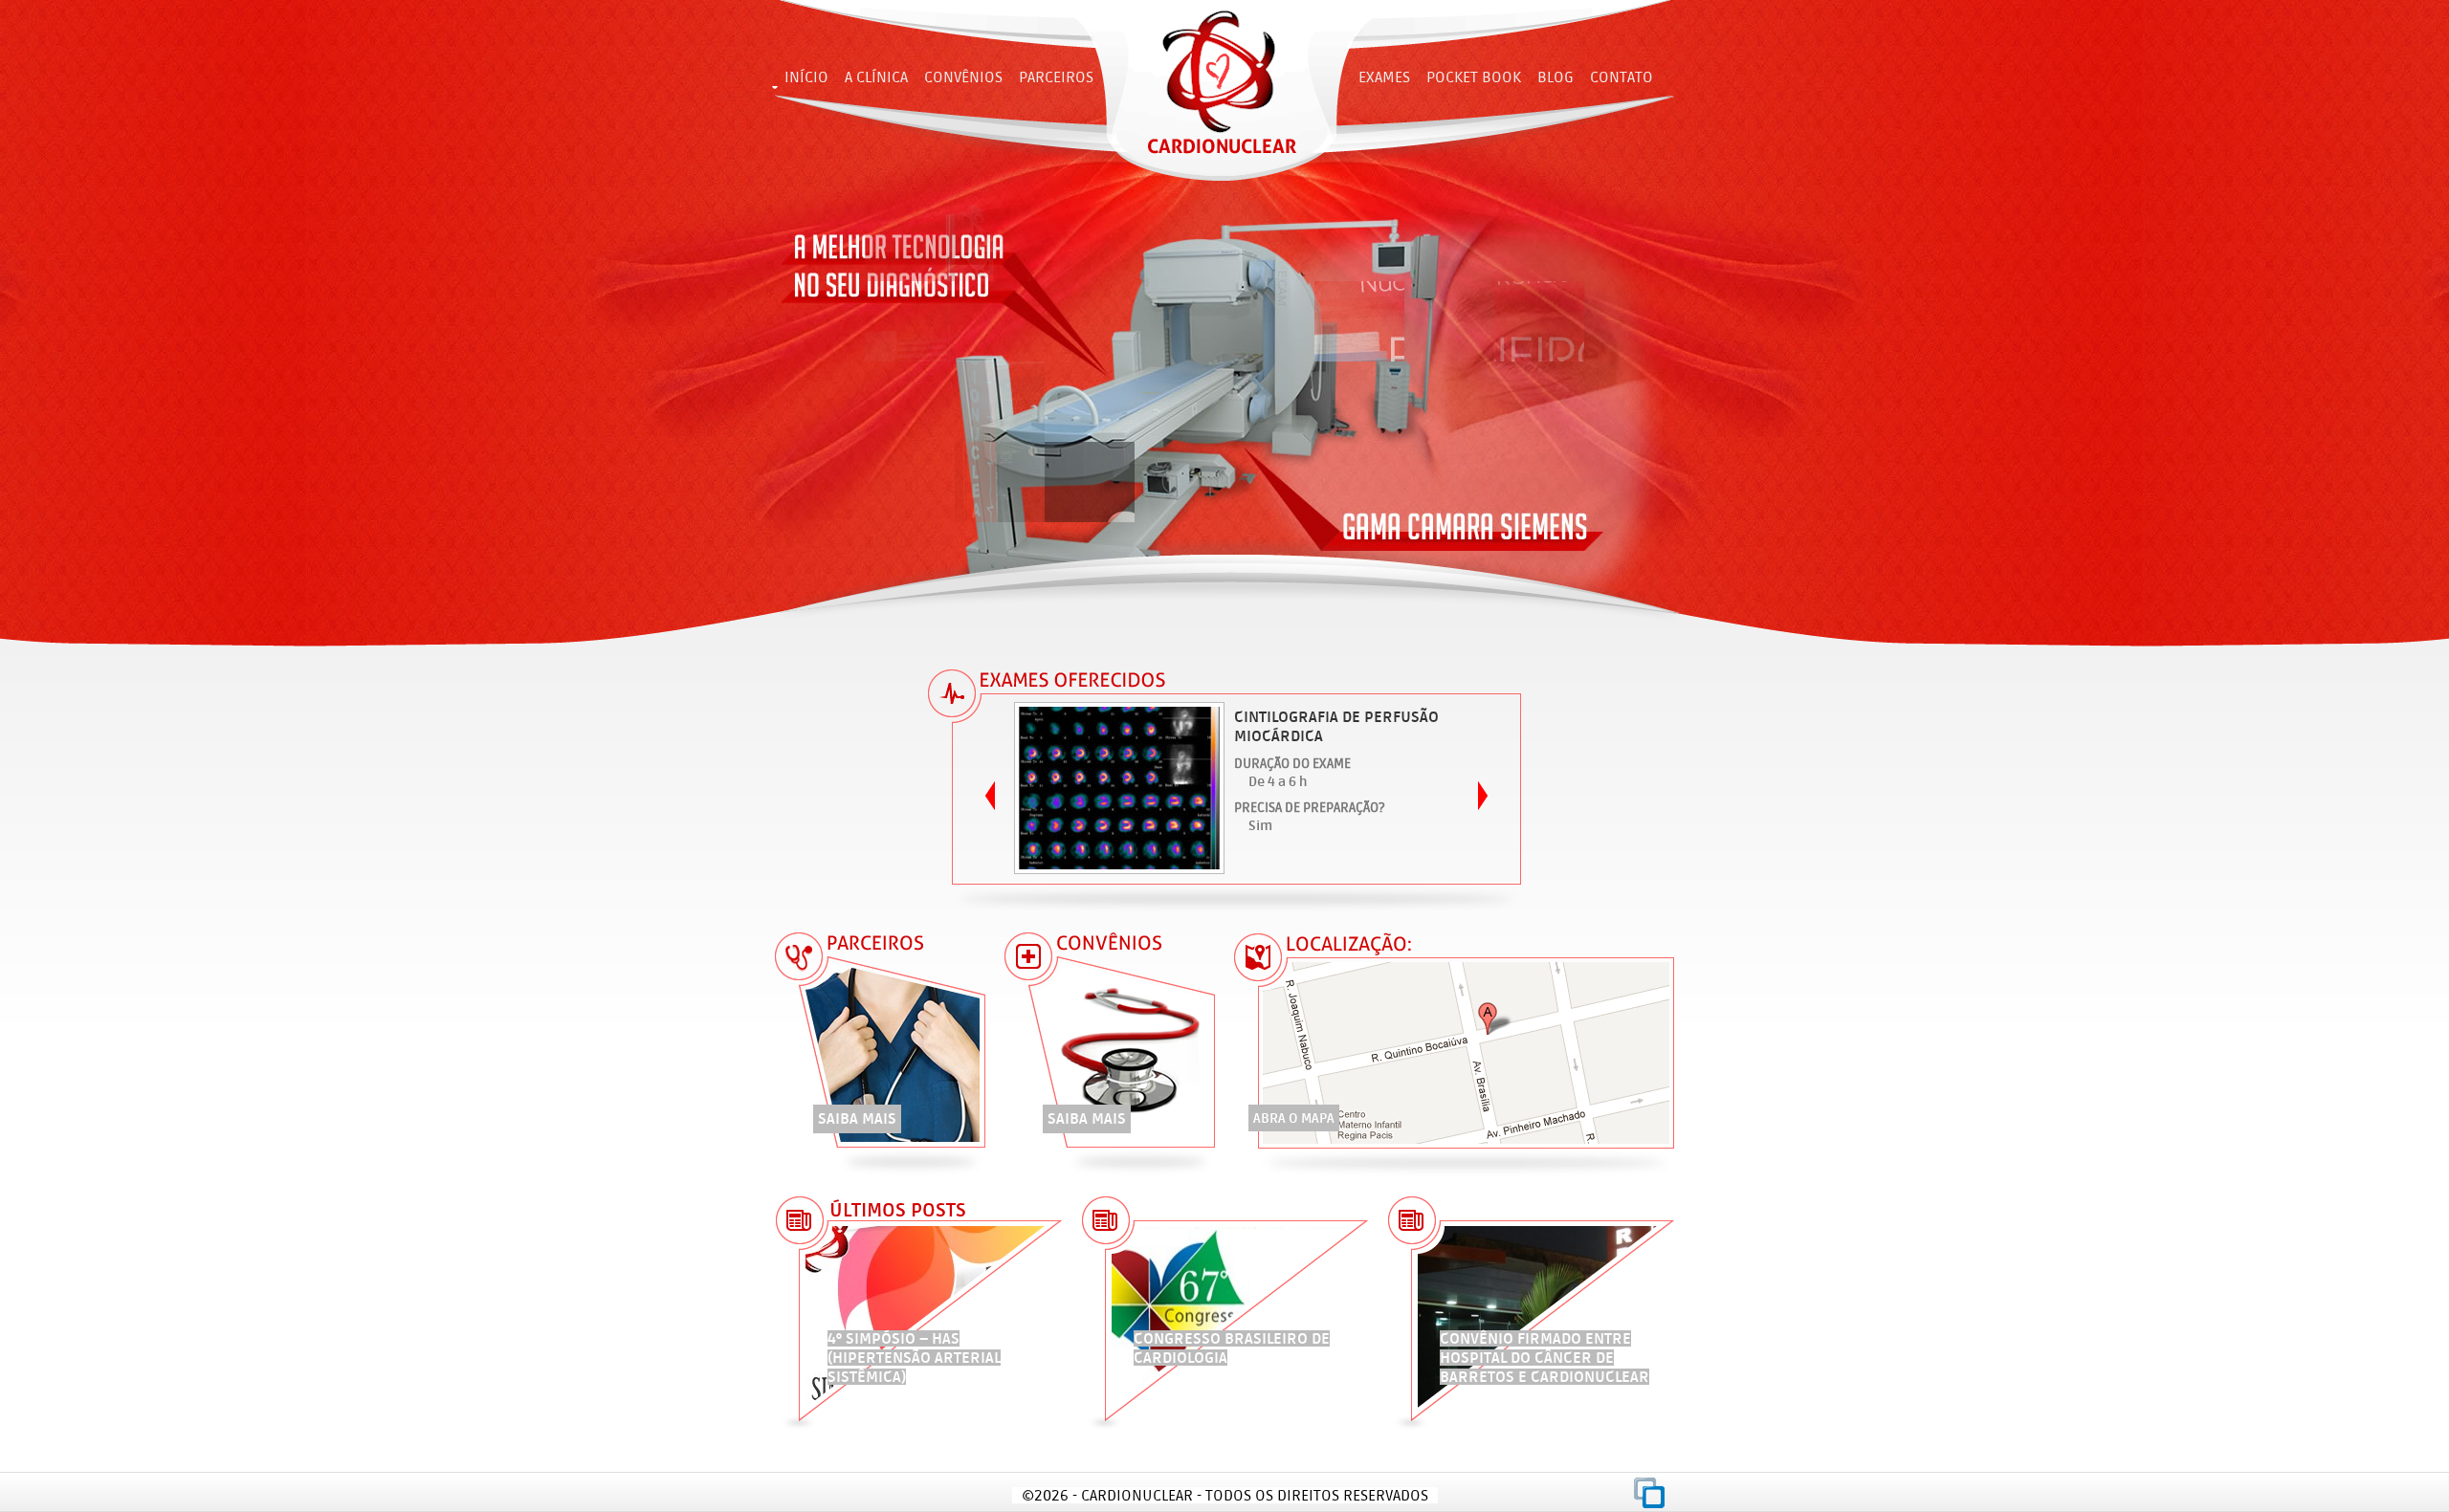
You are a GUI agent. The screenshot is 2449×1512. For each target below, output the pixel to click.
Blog (1555, 77)
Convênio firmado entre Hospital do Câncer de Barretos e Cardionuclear (1544, 1358)
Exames (1384, 77)
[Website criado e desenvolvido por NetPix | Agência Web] (1649, 1493)
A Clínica (876, 77)
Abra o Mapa (1294, 1118)
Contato (1622, 77)
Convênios (963, 77)
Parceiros (1056, 77)
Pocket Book (1474, 77)
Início (806, 77)
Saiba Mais (857, 1118)
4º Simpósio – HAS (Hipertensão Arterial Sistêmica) (914, 1358)
